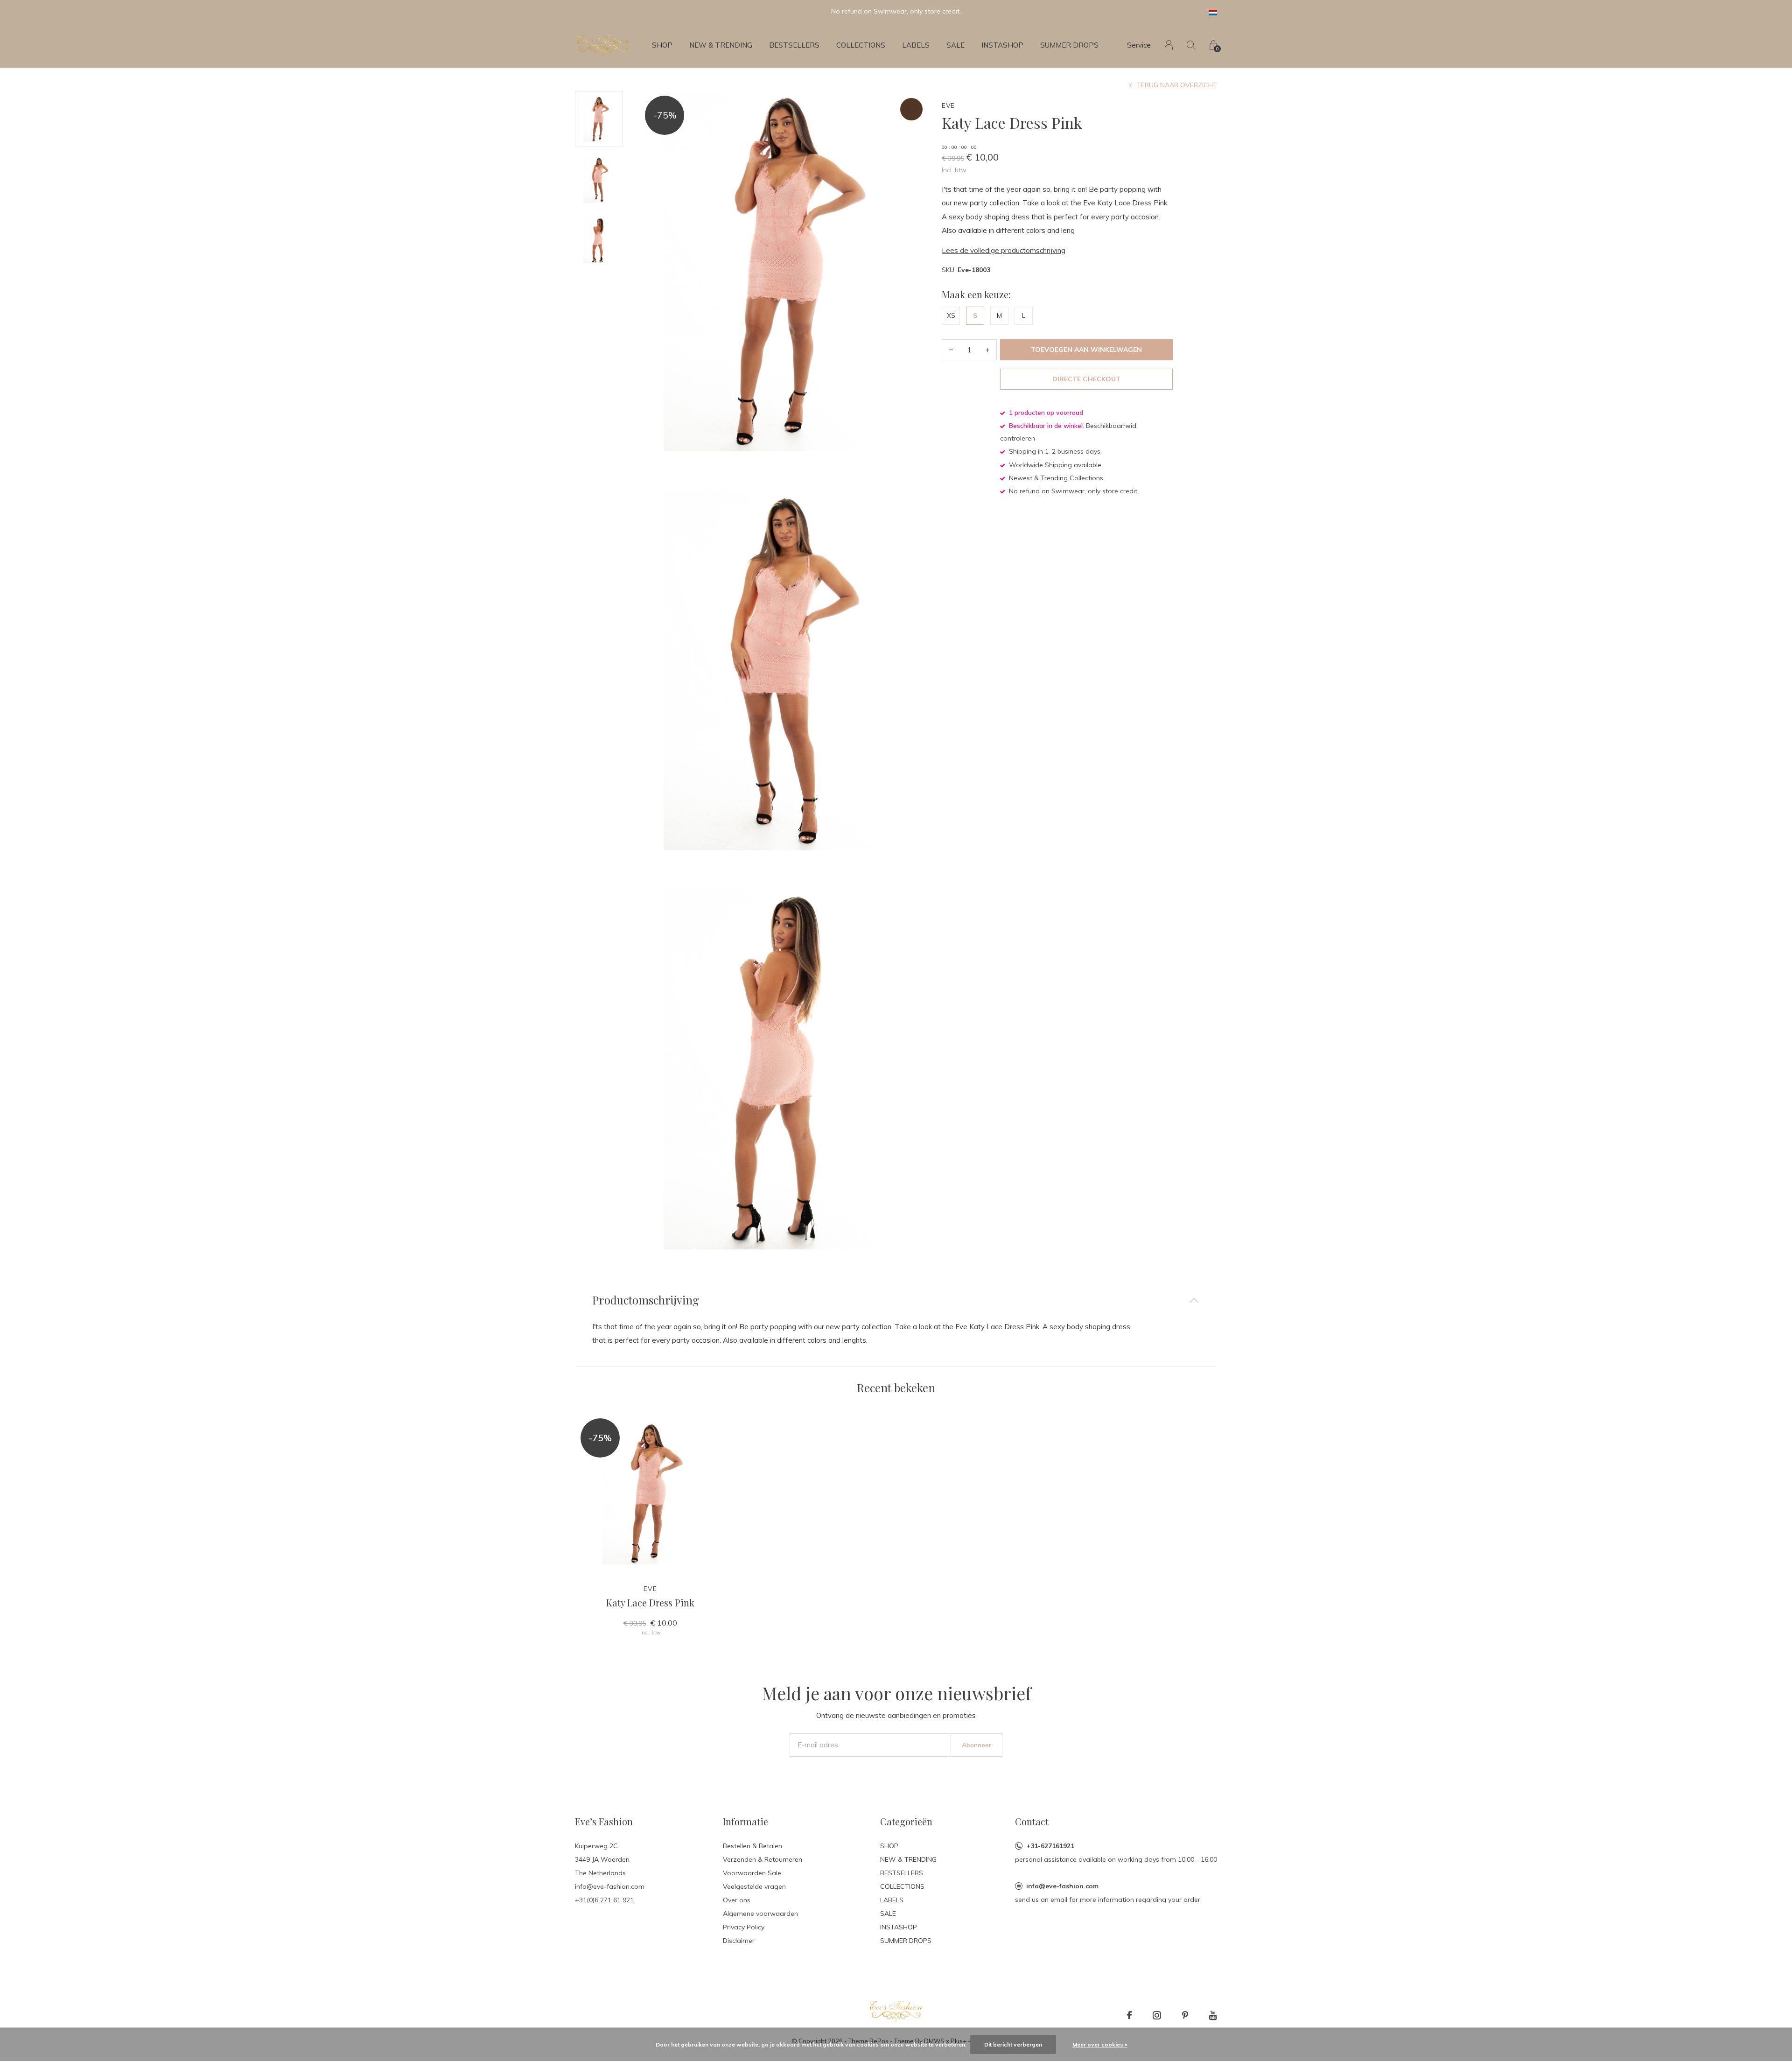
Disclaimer (739, 1941)
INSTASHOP (1002, 45)
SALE (955, 45)
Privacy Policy (744, 1927)
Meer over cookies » (1100, 2044)
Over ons (737, 1900)
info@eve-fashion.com (1062, 1886)
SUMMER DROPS (1069, 45)
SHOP (662, 45)
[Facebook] (1129, 2015)
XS (951, 315)
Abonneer (976, 1745)
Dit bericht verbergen (1013, 2044)
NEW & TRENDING (721, 45)
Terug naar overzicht (1177, 85)
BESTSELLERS (794, 45)
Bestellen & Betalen (752, 1846)
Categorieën (906, 1821)
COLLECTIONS (861, 45)
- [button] (951, 350)
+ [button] (987, 350)
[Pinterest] (1185, 2015)
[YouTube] (1213, 2015)
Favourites (911, 109)
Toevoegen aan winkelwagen (1087, 350)
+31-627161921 (1050, 1846)
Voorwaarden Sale (752, 1873)
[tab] (896, 1300)
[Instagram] (1157, 2015)
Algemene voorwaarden (760, 1914)
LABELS (916, 45)
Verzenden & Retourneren (763, 1859)
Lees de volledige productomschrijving (1004, 250)
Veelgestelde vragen (754, 1886)
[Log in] (1169, 45)
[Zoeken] (1191, 45)
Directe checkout (1086, 379)
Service (1139, 45)
